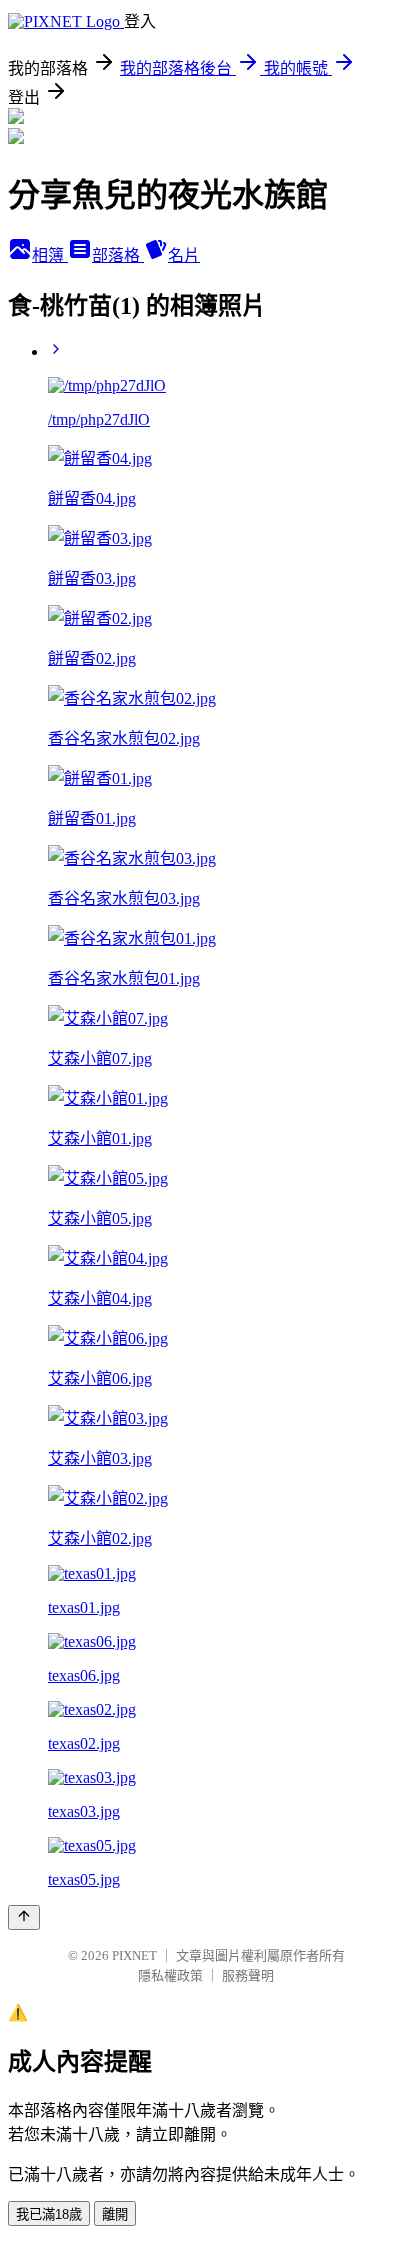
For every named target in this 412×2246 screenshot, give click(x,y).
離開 (115, 2214)
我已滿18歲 (49, 2214)
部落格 (118, 255)
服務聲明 (248, 1975)
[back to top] (24, 1917)
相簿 (50, 255)
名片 (184, 255)
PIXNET (134, 1955)
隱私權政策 (170, 1975)
